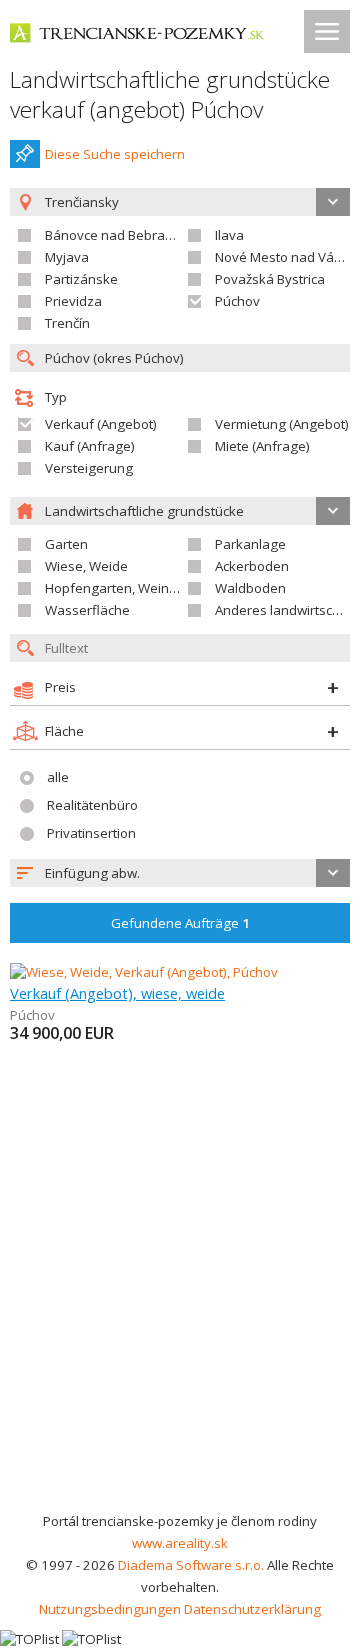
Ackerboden (252, 566)
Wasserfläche (87, 610)
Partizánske (81, 279)
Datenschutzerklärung (252, 1609)
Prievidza (73, 301)
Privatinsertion (91, 833)
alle (58, 777)
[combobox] (180, 873)
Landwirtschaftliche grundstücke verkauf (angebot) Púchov (170, 94)
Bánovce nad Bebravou (116, 235)
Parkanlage (250, 544)
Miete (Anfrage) (262, 446)
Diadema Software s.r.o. (191, 1565)
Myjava (67, 257)
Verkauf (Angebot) (101, 424)
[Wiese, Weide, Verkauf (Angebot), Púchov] (144, 972)
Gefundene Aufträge (180, 923)
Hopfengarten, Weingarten (127, 588)
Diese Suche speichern (115, 154)
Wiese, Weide (86, 566)
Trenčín (67, 323)
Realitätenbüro (92, 805)
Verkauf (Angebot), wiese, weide (117, 993)
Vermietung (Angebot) (282, 424)
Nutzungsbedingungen (110, 1609)
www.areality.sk (180, 1543)
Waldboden (250, 588)
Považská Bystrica (270, 279)
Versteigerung (89, 468)
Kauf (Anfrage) (90, 446)
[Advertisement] (180, 1320)
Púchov (237, 301)
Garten (66, 544)
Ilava (229, 235)
